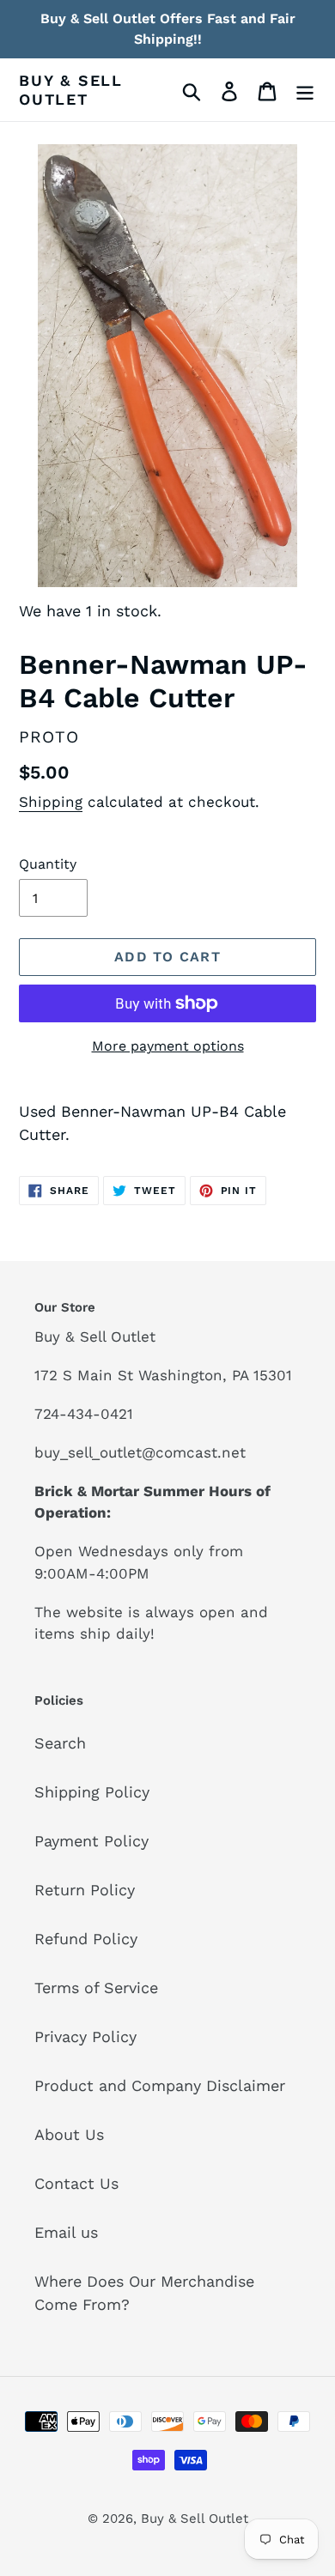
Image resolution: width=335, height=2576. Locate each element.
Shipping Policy (92, 1792)
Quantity (48, 864)
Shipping (51, 802)
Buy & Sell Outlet (71, 90)
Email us (66, 2232)
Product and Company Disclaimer (160, 2085)
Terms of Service (96, 1988)
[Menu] (305, 90)
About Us (69, 2134)
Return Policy (85, 1890)
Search (60, 1743)
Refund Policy (86, 1939)
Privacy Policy (85, 2037)
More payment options (168, 1046)
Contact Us (76, 2183)
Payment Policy (91, 1841)
